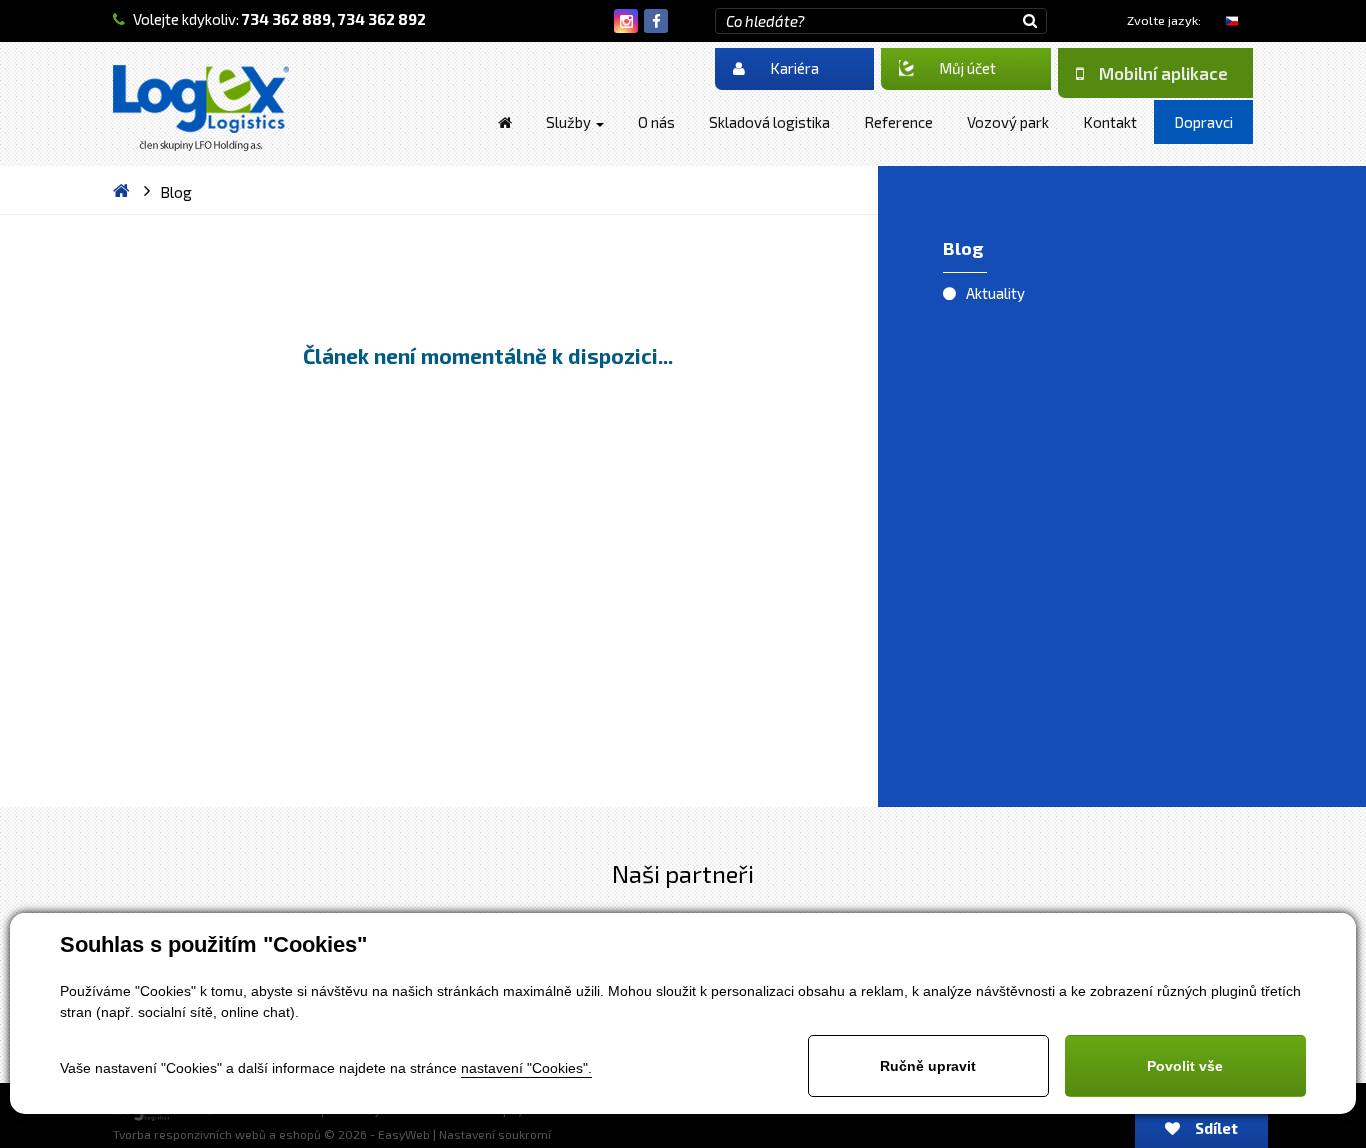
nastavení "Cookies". (526, 1068)
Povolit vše (1185, 1066)
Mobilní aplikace (1163, 73)
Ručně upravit (928, 1066)
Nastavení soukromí (495, 1134)
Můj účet (967, 68)
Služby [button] (570, 122)
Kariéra (794, 68)
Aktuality (995, 293)
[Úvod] (505, 122)
